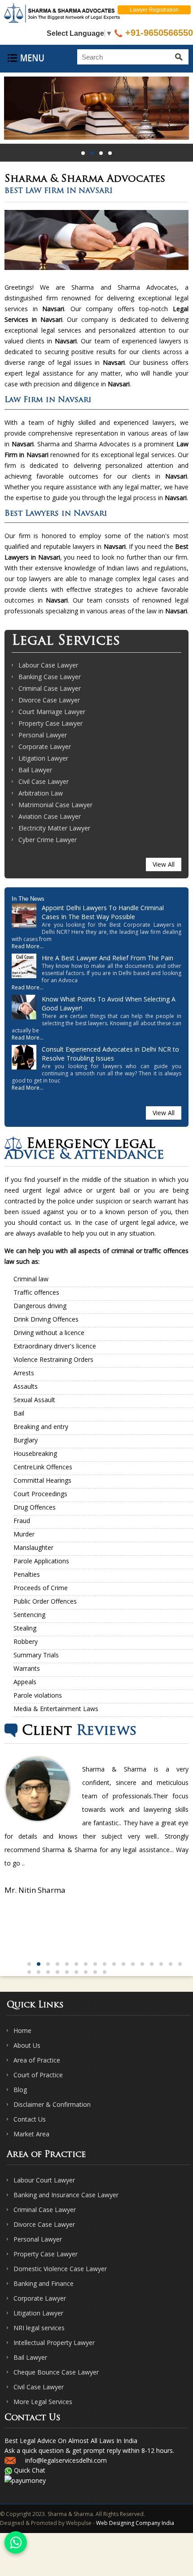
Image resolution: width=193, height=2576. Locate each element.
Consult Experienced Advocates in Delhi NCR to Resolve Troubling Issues (110, 1054)
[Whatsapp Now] (16, 2542)
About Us (27, 2045)
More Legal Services (43, 2402)
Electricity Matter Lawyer (54, 828)
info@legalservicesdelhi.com (66, 2460)
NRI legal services (39, 2328)
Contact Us (30, 2119)
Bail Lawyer (35, 770)
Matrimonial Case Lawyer (55, 805)
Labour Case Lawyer (48, 665)
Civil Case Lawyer (44, 781)
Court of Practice (38, 2075)
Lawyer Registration (154, 10)
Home (22, 2030)
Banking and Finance (44, 2283)
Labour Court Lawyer (44, 2180)
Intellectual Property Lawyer (54, 2343)
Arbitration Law (41, 793)
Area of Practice (37, 2060)
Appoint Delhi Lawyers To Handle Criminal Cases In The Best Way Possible (103, 912)
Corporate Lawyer (45, 747)
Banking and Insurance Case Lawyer (66, 2195)
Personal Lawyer (43, 735)
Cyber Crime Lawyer (48, 840)
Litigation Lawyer (43, 758)
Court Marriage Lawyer (52, 712)
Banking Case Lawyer (50, 677)
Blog (20, 2090)
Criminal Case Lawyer (50, 688)
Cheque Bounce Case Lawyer (56, 2372)
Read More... (28, 946)
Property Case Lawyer (50, 723)
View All (164, 864)
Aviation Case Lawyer (50, 816)
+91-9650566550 (158, 33)
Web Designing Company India (135, 2523)
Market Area (31, 2134)
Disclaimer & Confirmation (52, 2104)
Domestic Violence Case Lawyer (60, 2269)
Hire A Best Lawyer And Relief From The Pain (107, 958)
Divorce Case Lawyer (49, 700)
